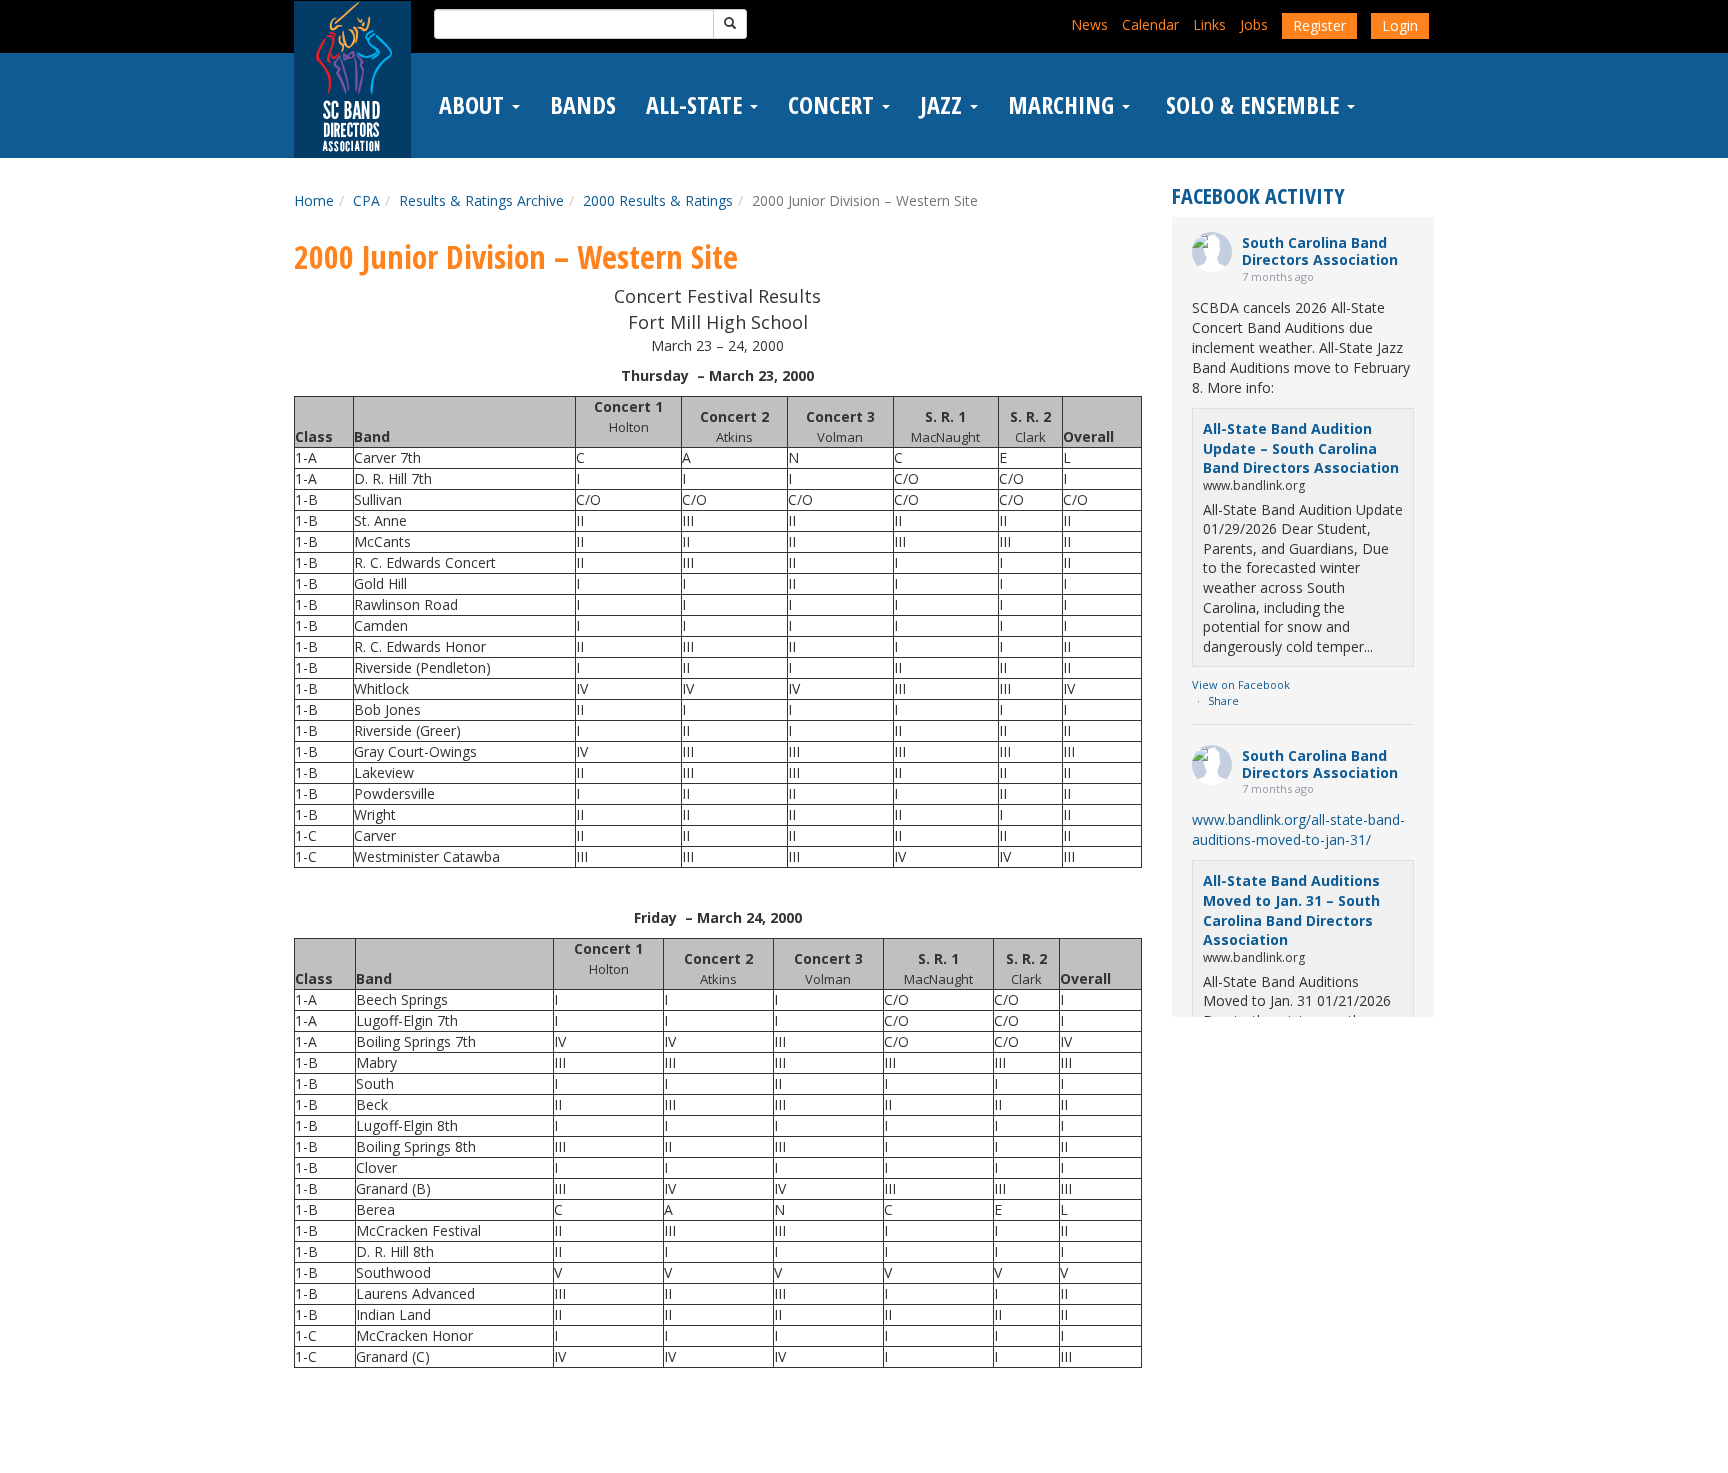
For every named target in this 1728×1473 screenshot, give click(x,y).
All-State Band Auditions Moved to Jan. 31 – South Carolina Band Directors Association (1291, 910)
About (474, 105)
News (1089, 24)
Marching (1064, 105)
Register (1319, 25)
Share (1223, 700)
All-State (697, 105)
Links (1209, 24)
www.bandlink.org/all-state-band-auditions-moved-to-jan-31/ (1298, 829)
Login (1400, 25)
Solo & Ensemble (1252, 105)
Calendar (1150, 24)
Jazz (944, 105)
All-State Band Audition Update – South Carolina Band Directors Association (1301, 448)
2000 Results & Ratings (658, 200)
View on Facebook (1241, 684)
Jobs (1254, 24)
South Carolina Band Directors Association (1320, 251)
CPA (366, 200)
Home (314, 200)
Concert (834, 105)
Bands (583, 105)
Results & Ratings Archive (481, 200)
